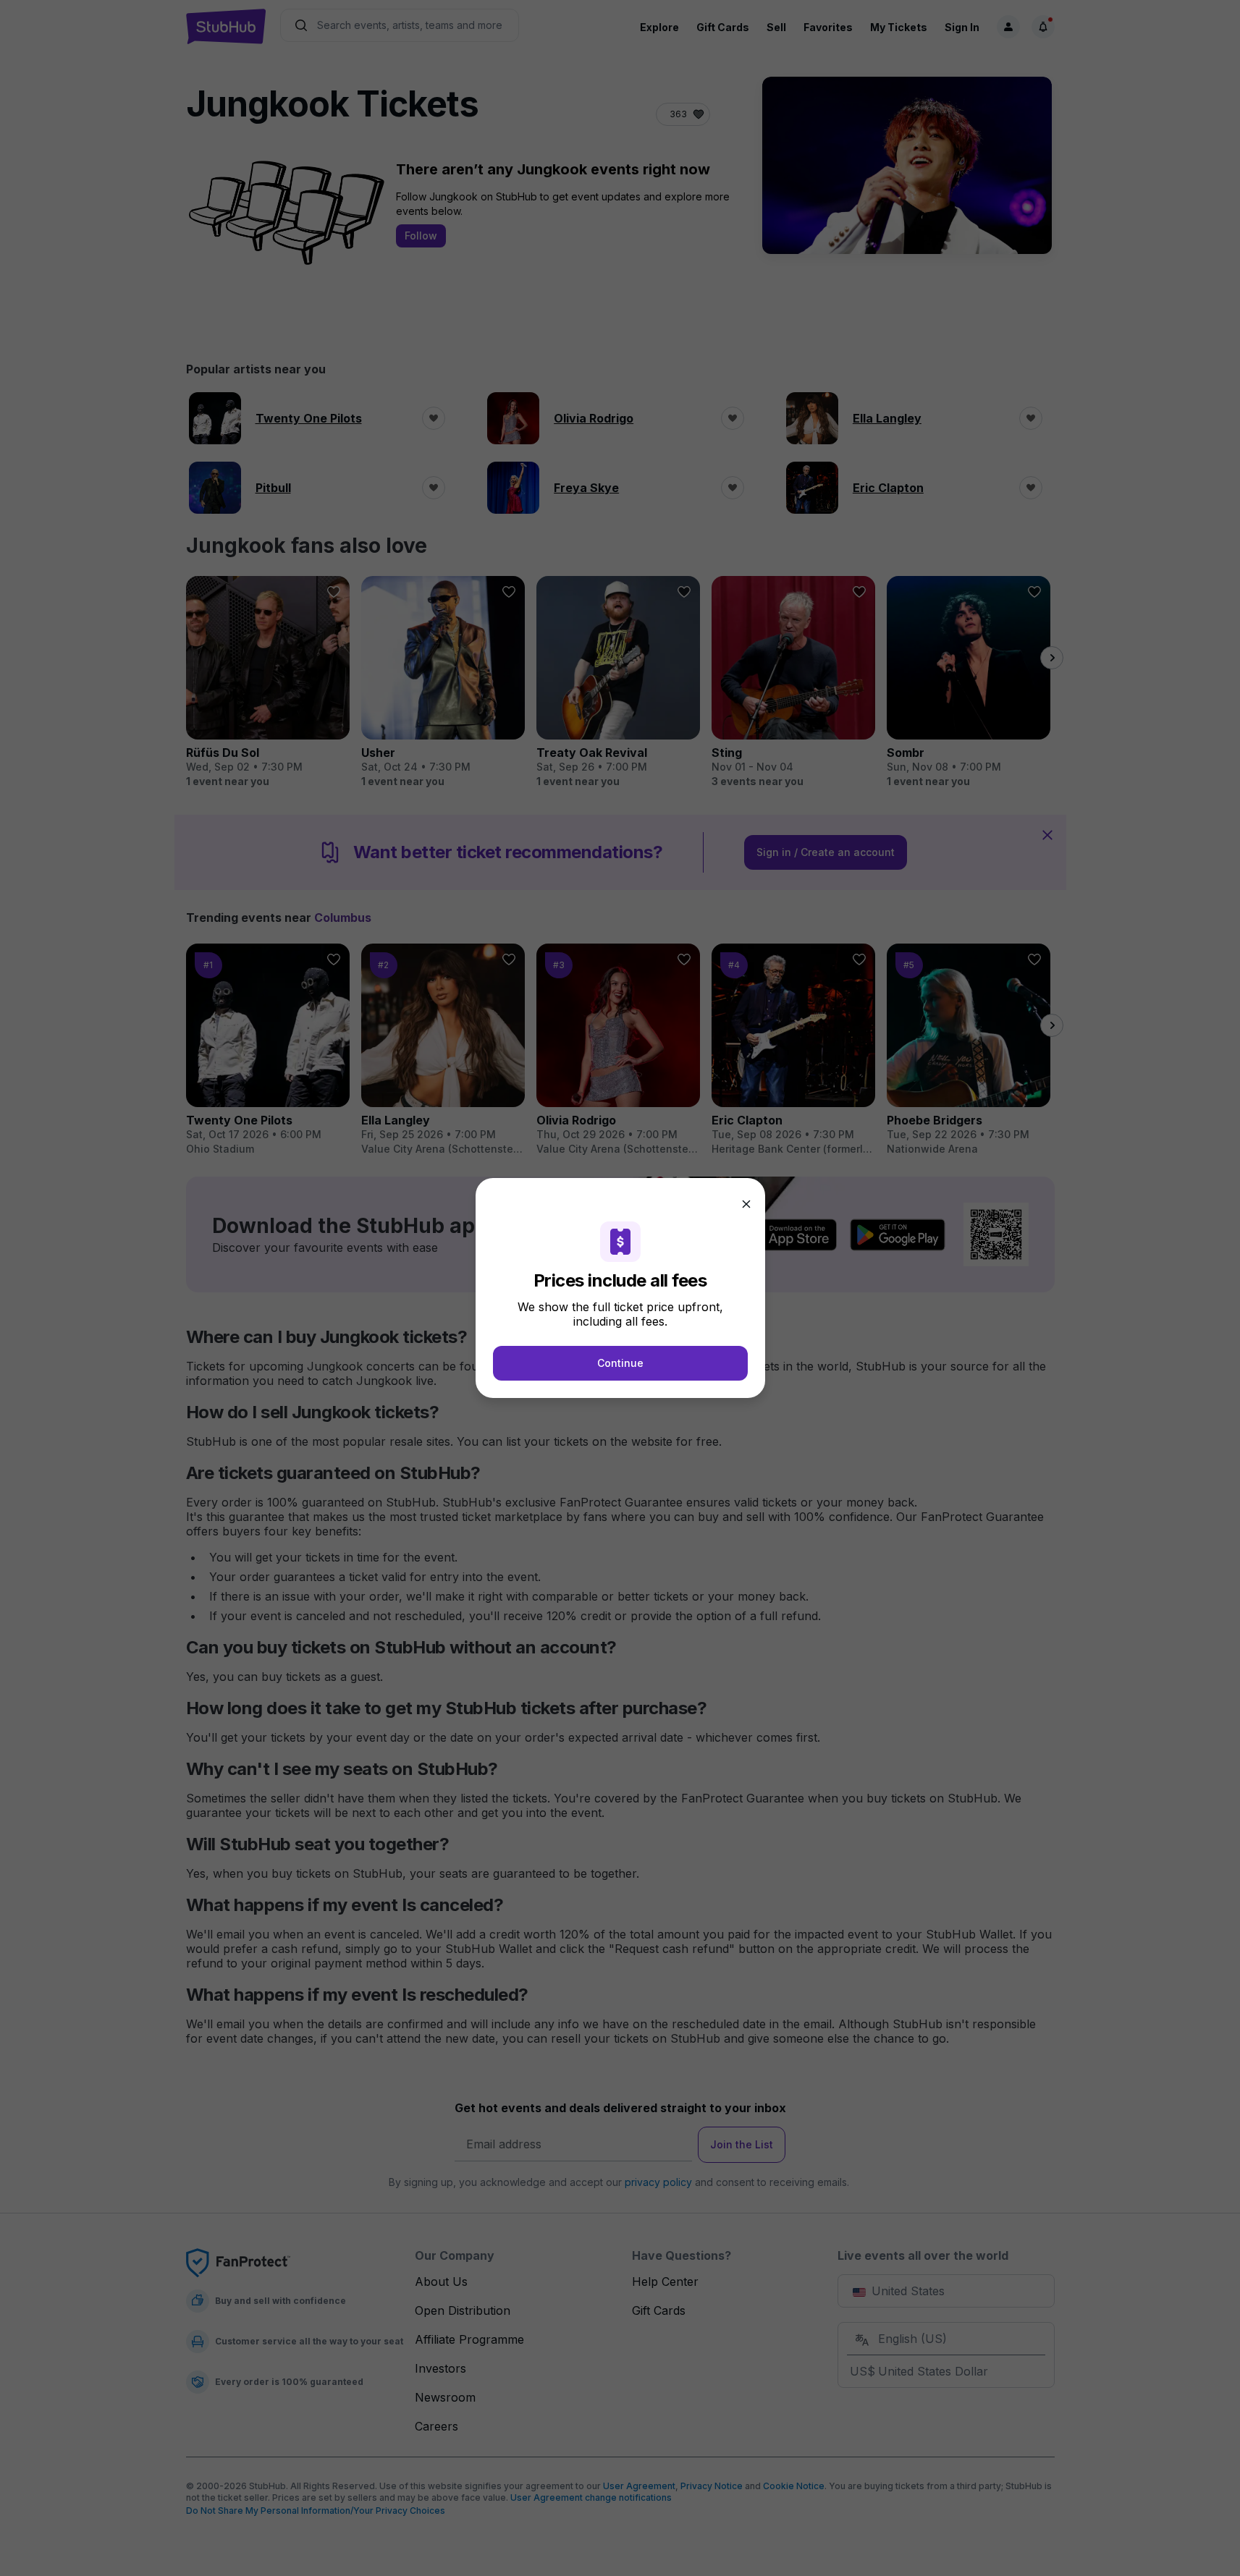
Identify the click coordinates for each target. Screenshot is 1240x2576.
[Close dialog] (746, 1204)
